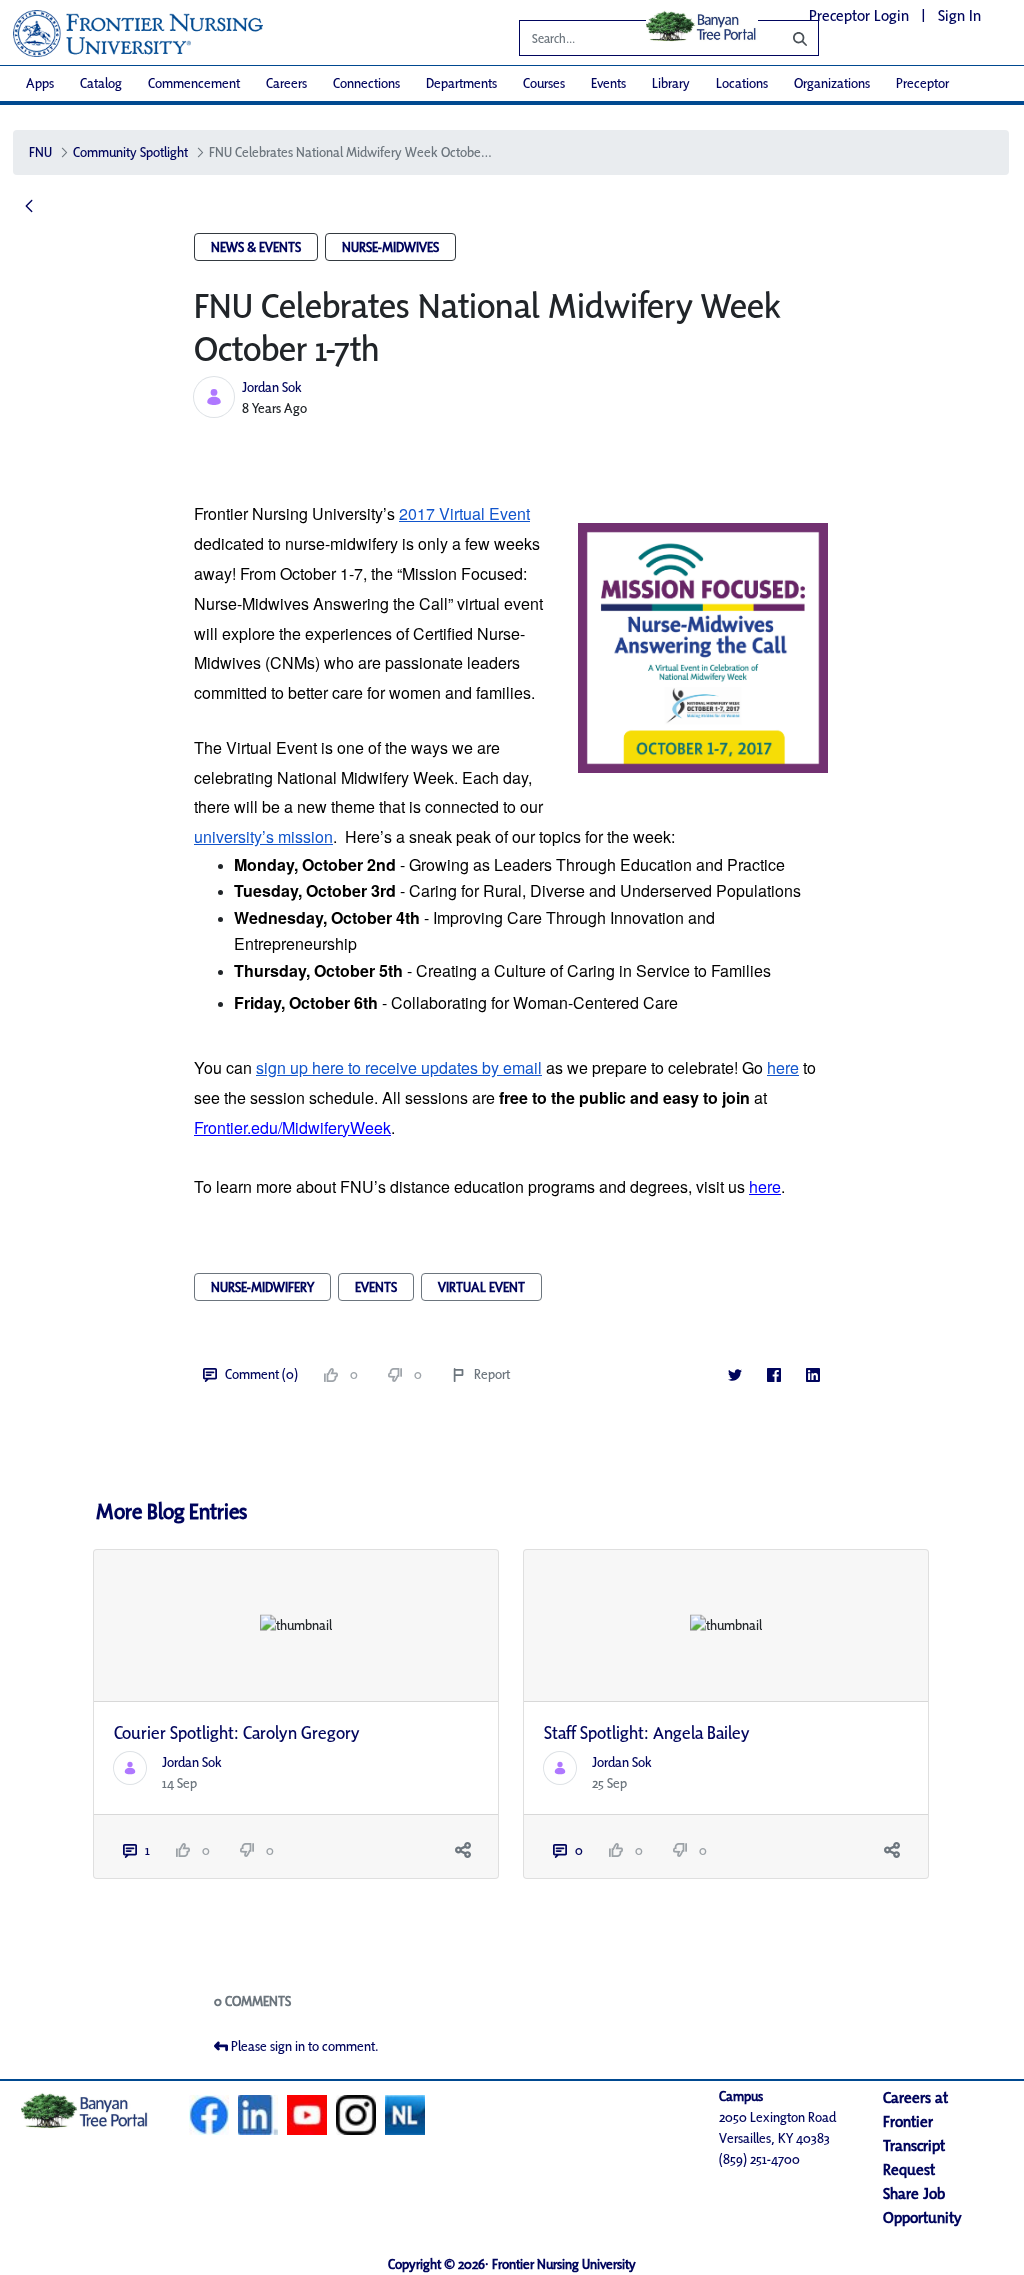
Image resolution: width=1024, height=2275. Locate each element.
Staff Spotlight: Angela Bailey (647, 1732)
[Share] (462, 1850)
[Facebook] (773, 1374)
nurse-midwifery (262, 1287)
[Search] (785, 38)
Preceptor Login (859, 15)
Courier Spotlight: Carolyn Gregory (237, 1732)
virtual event (481, 1287)
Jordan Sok (272, 387)
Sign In (959, 15)
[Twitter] (734, 1374)
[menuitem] (40, 83)
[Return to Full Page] (29, 207)
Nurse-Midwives (390, 247)
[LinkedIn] (812, 1374)
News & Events (256, 247)
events (376, 1287)
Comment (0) (261, 1374)
